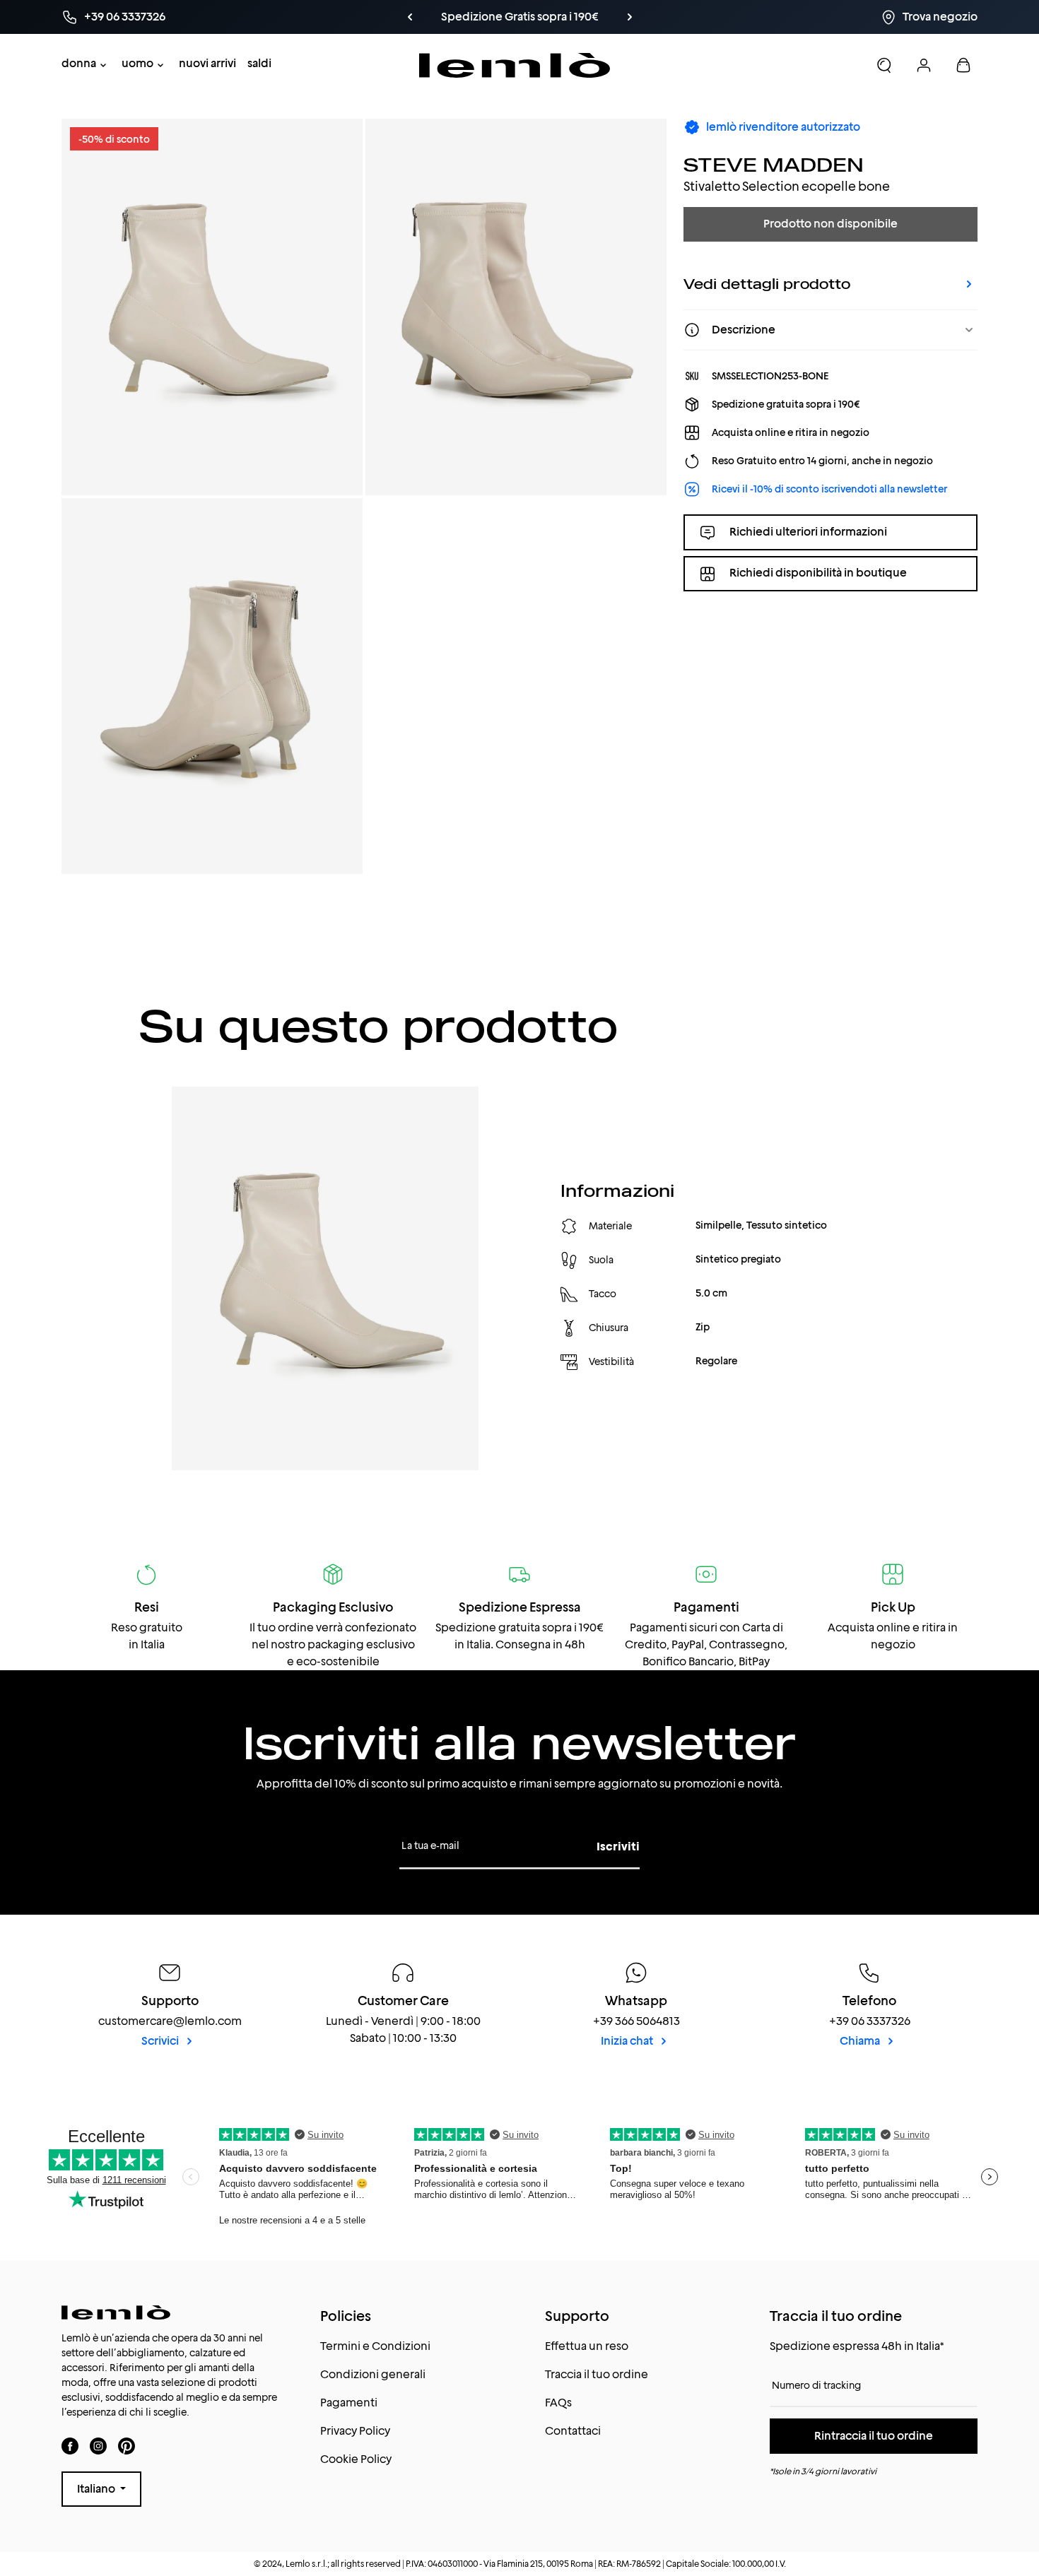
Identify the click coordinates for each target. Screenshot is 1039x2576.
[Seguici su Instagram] (98, 2446)
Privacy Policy (355, 2431)
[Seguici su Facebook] (70, 2446)
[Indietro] (433, 17)
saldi (259, 63)
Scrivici (161, 2041)
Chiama (861, 2041)
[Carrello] (963, 65)
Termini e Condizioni (375, 2346)
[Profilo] (924, 65)
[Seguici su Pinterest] (127, 2446)
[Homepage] (515, 65)
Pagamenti (349, 2403)
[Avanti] (606, 17)
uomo (137, 63)
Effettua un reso (587, 2346)
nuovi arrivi (207, 63)
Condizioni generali (373, 2374)
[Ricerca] (884, 65)
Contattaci (573, 2431)
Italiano (97, 2489)
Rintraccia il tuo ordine (874, 2436)
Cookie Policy (356, 2459)
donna (79, 63)
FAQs (558, 2403)
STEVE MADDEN (774, 164)
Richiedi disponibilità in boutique (818, 573)
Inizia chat (628, 2041)
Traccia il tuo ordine (597, 2374)
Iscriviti (618, 1847)
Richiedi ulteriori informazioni (808, 532)
